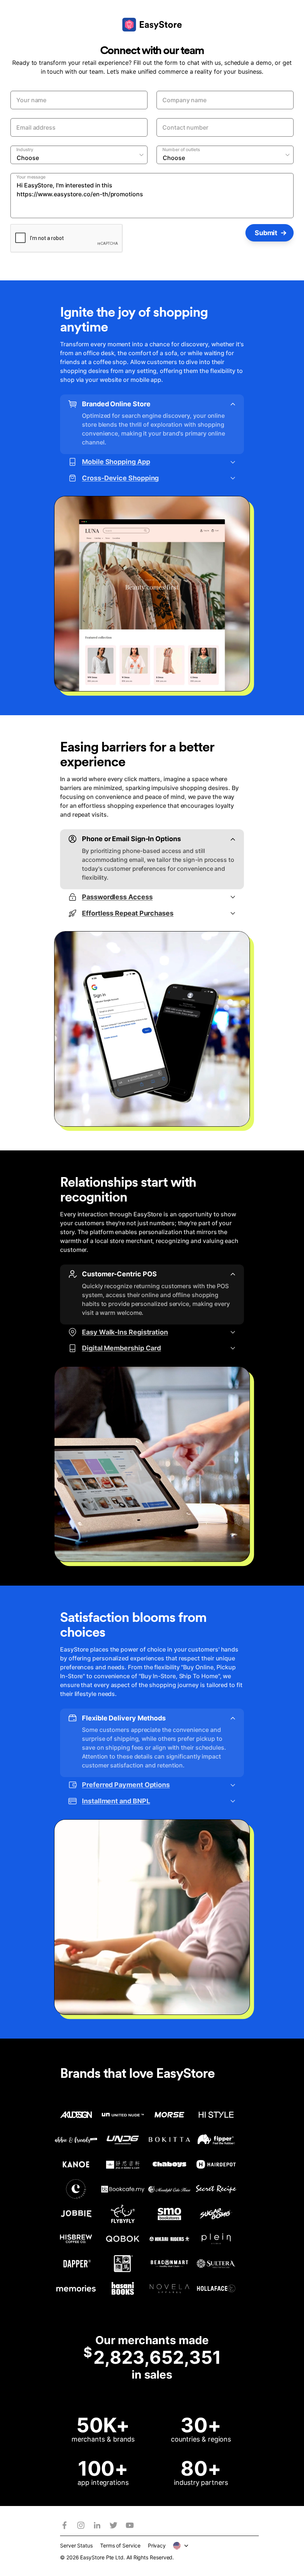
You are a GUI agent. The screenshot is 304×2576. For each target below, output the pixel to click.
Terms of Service (120, 2545)
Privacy (157, 2545)
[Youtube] (130, 2525)
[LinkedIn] (97, 2525)
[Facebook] (65, 2525)
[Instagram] (81, 2525)
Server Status (76, 2545)
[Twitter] (113, 2525)
